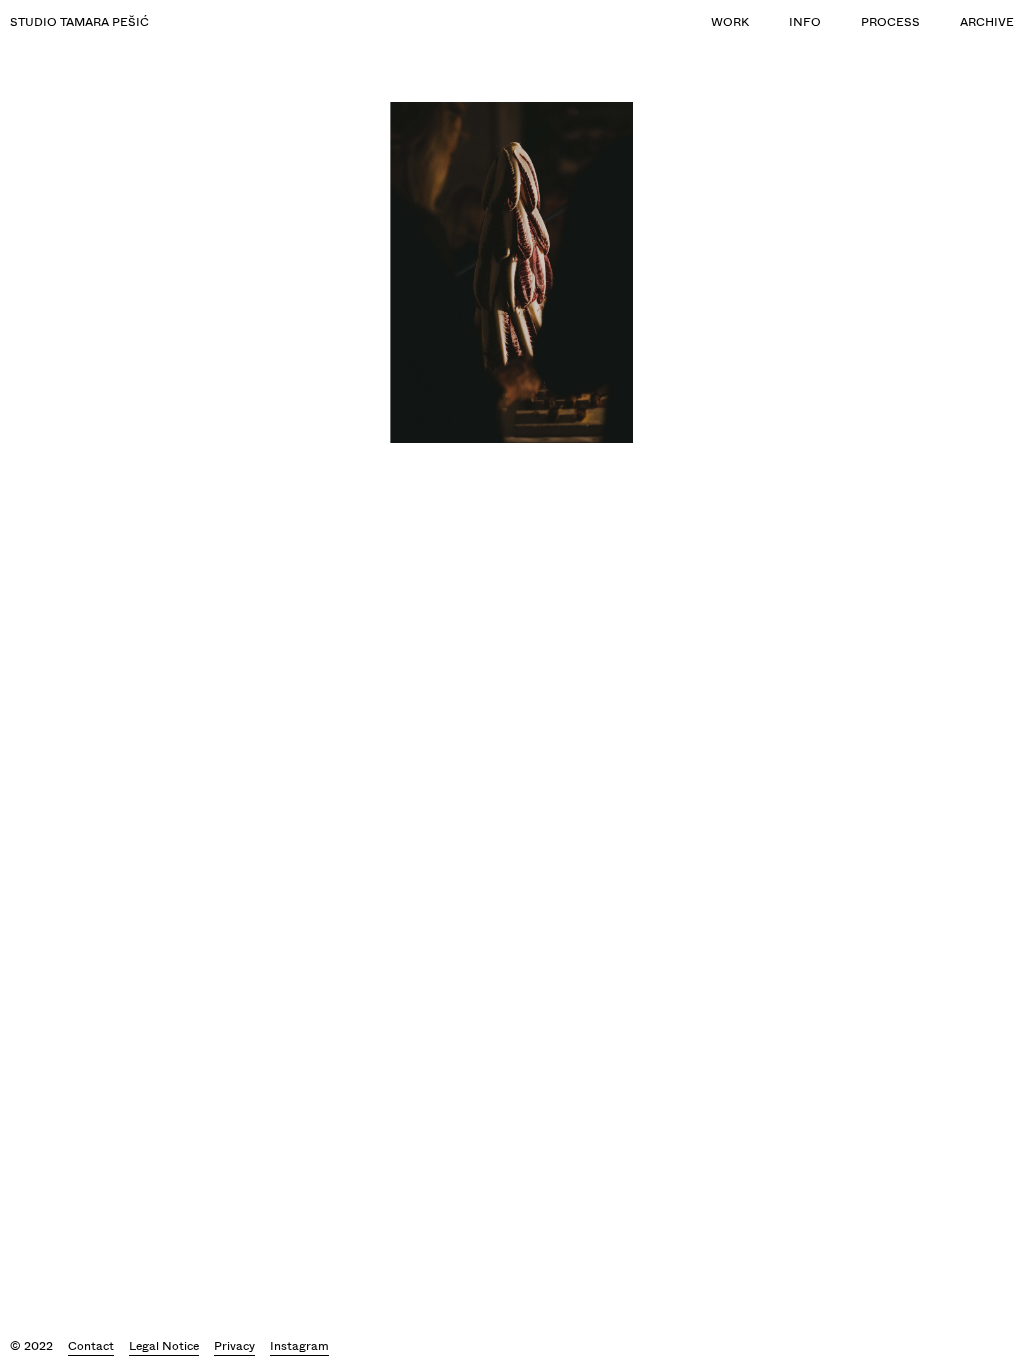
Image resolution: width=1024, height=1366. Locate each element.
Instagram (299, 1346)
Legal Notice (164, 1346)
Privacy (234, 1346)
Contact (91, 1346)
